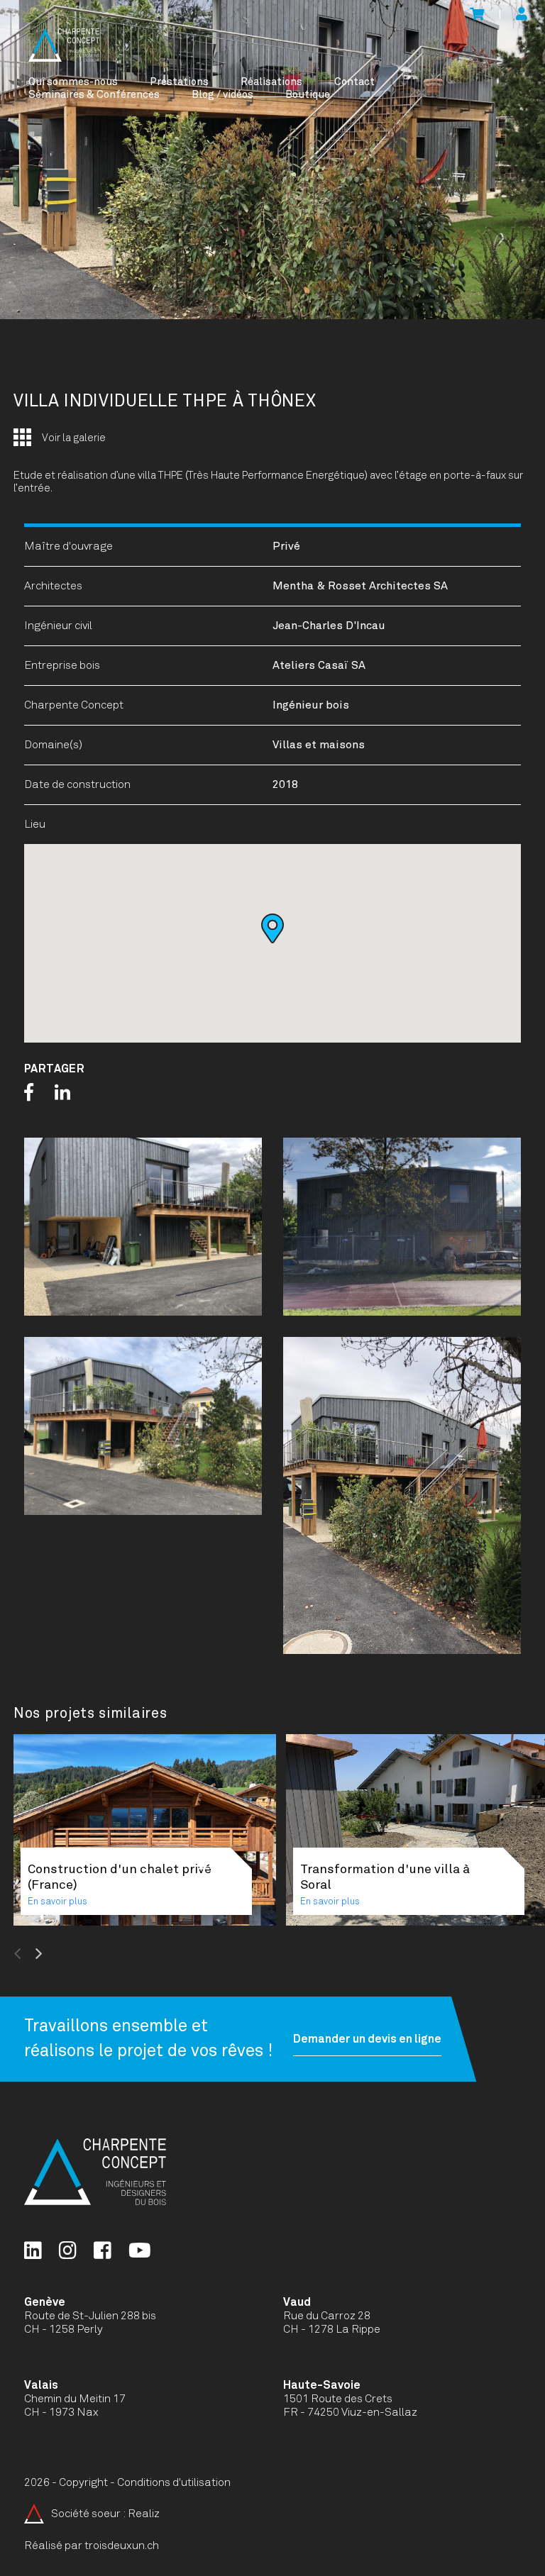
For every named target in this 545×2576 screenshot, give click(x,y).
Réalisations (271, 82)
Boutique (308, 95)
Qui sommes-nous (73, 82)
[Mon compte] (522, 15)
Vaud (297, 2302)
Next (73, 1954)
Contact (354, 82)
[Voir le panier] (477, 15)
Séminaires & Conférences (94, 95)
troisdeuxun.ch (123, 2546)
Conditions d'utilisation (174, 2482)
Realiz (144, 2514)
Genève (45, 2302)
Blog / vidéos (222, 95)
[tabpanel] (272, 160)
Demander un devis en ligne (367, 2039)
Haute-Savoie (322, 2385)
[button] (272, 928)
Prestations (179, 82)
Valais (41, 2385)
